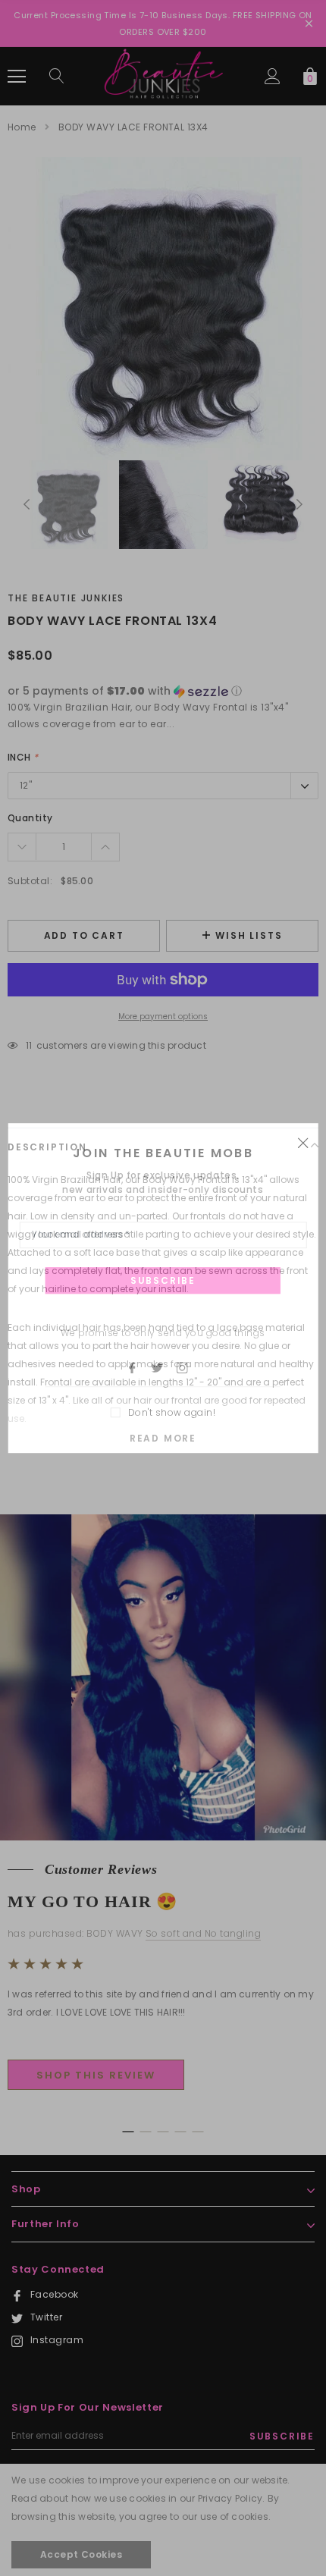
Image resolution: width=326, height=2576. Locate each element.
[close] (302, 1142)
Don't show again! (172, 1412)
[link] (139, 1367)
